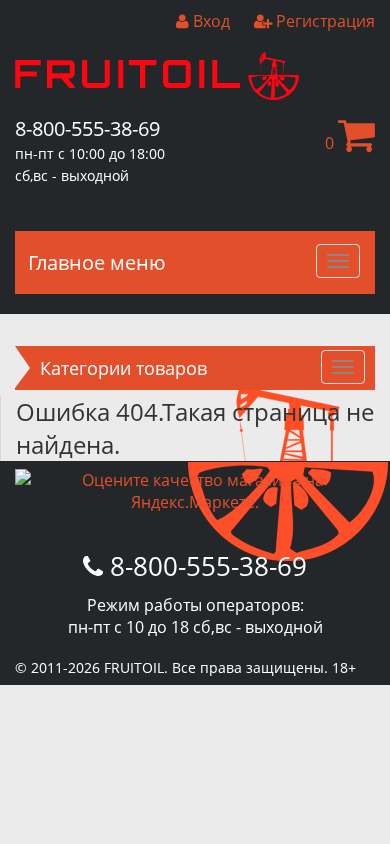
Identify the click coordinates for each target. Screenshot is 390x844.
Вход (209, 21)
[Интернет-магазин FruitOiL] (157, 94)
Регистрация (323, 21)
